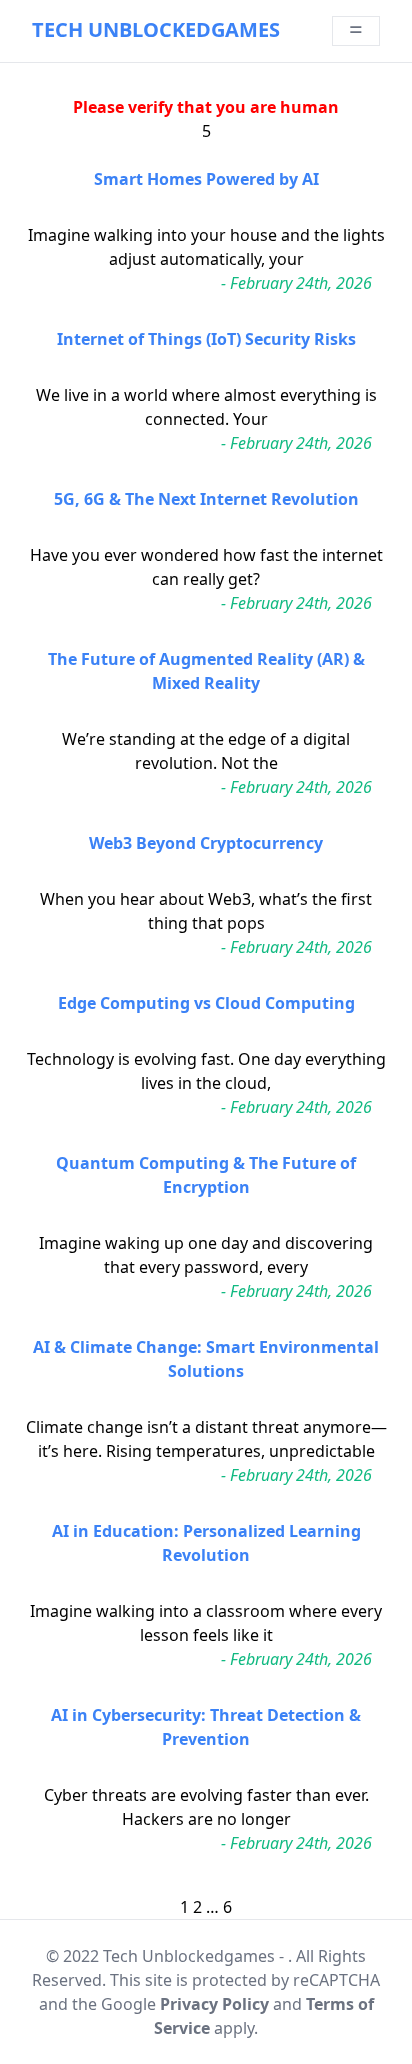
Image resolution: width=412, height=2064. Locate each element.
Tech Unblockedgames (156, 29)
